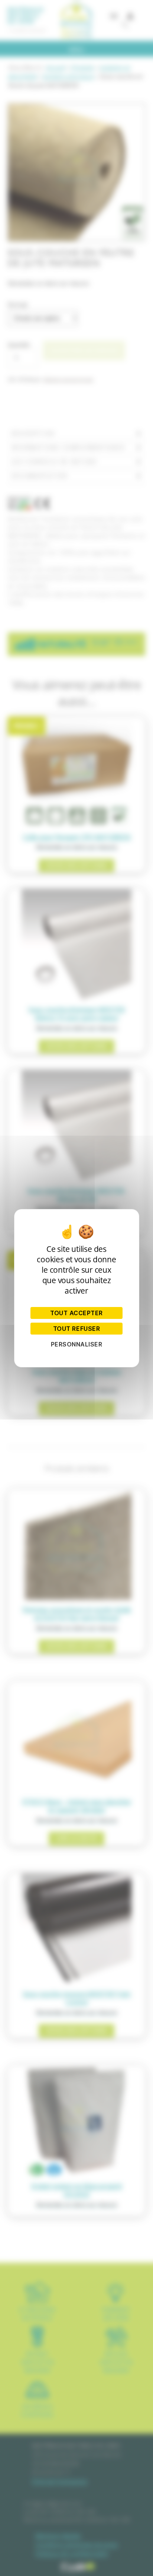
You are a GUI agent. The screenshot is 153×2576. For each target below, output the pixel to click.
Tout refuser (76, 1329)
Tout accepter (76, 1313)
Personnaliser (77, 1344)
